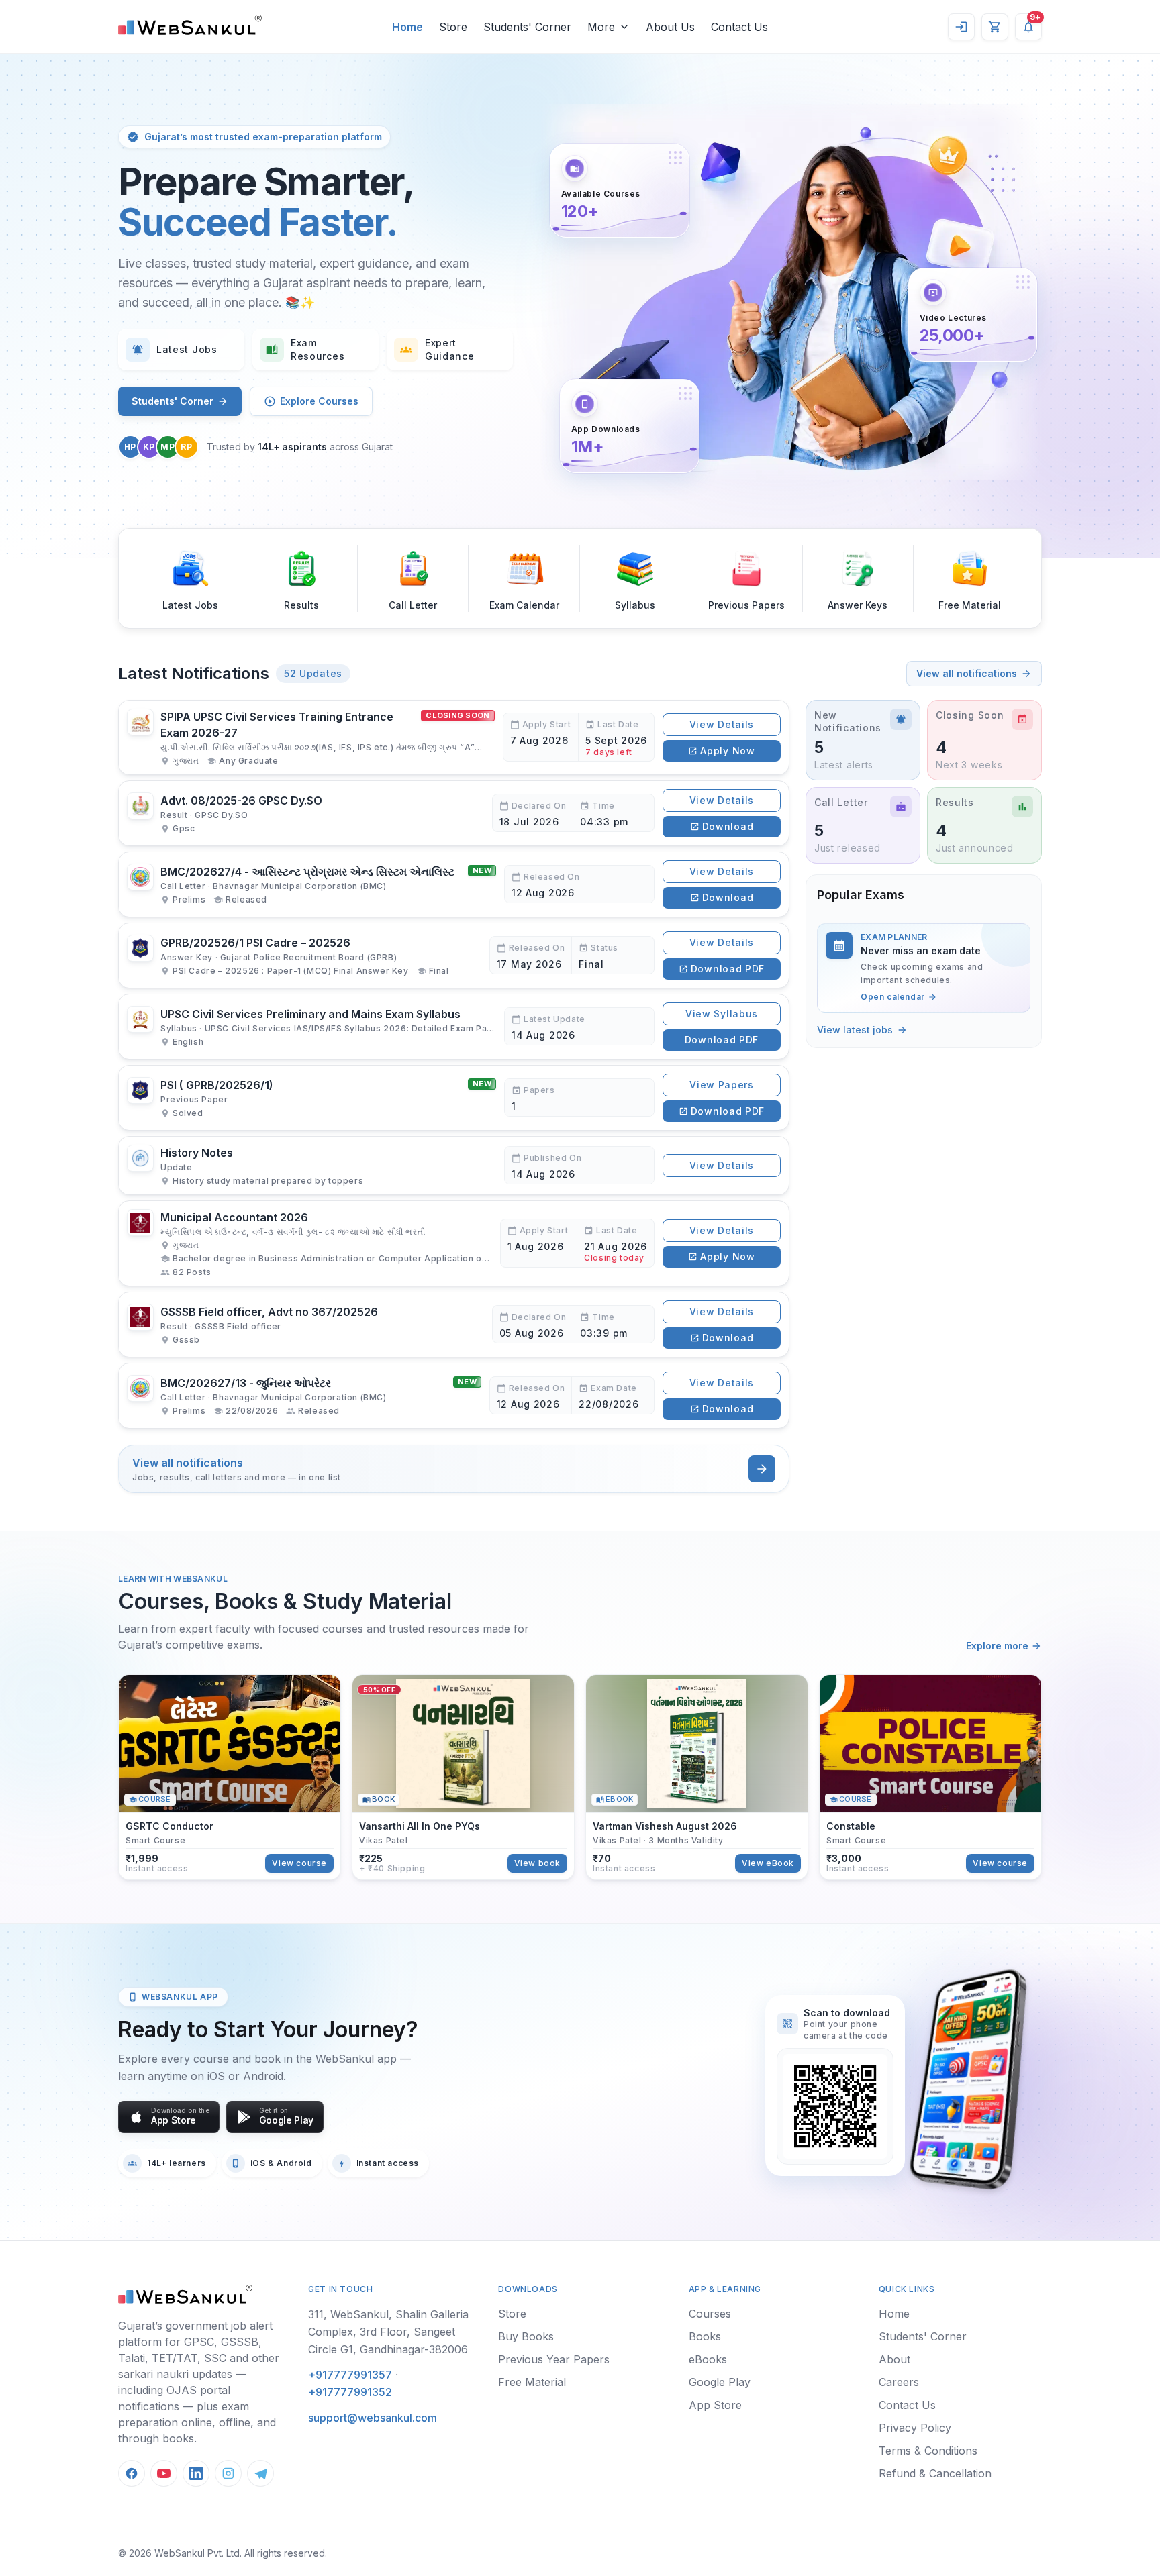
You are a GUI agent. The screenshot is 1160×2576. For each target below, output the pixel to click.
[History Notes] (454, 1166)
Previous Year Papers (554, 2359)
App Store (715, 2405)
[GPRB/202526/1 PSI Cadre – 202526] (454, 956)
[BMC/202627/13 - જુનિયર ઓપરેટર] (454, 1396)
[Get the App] (967, 2079)
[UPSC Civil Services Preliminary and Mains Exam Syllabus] (454, 1027)
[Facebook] (132, 2473)
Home (894, 2314)
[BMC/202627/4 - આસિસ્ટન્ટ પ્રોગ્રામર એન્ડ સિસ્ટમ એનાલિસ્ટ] (454, 884)
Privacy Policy (915, 2428)
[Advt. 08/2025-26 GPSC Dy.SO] (454, 813)
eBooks (708, 2359)
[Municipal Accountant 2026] (454, 1243)
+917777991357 (350, 2375)
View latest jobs (855, 1030)
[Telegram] (260, 2473)
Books (705, 2336)
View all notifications (967, 673)
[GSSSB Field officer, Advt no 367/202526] (454, 1325)
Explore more (997, 1646)
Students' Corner (173, 401)
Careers (899, 2382)
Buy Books (526, 2336)
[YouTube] (164, 2473)
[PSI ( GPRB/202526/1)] (454, 1098)
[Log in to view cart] (995, 27)
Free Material (532, 2382)
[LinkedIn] (196, 2473)
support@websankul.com (373, 2418)
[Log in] (961, 27)
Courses (710, 2314)
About (895, 2359)
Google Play (720, 2382)
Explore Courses (319, 401)
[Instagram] (228, 2473)
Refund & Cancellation (935, 2473)
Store (512, 2314)
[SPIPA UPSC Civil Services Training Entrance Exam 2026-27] (454, 737)
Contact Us (907, 2405)
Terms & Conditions (928, 2451)
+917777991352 (350, 2392)
